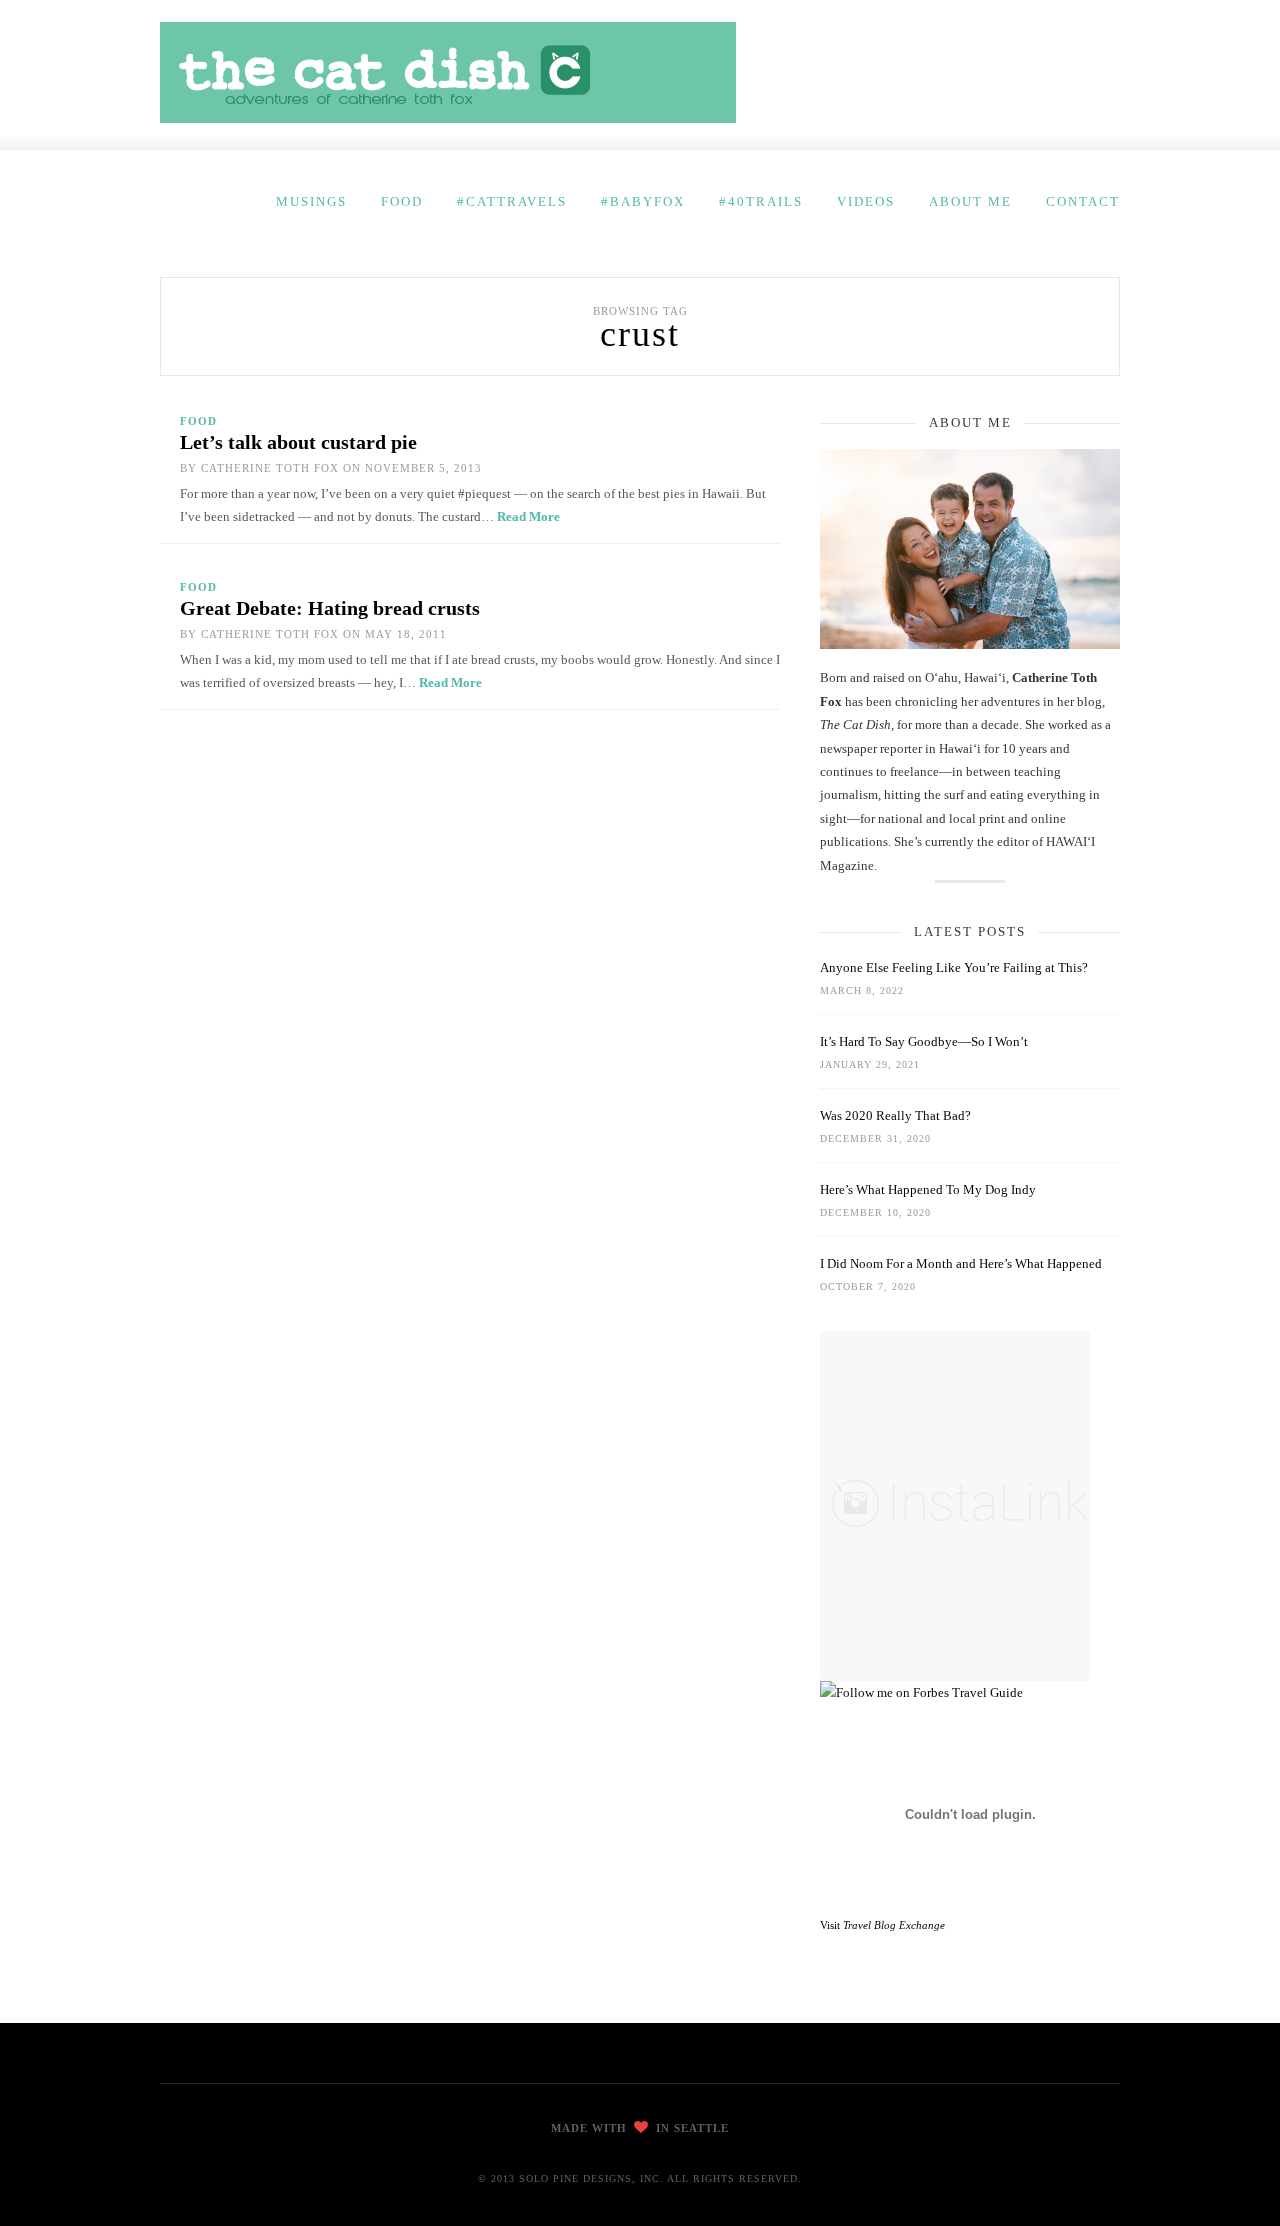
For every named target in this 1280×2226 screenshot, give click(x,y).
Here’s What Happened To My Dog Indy (928, 1189)
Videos (866, 201)
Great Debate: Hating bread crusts (330, 608)
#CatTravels (512, 201)
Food (402, 201)
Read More (528, 516)
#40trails (761, 201)
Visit (882, 1925)
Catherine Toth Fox (270, 468)
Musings (311, 201)
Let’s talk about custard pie (298, 442)
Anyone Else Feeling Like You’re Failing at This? (954, 967)
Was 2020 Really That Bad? (895, 1115)
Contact (1083, 201)
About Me (970, 201)
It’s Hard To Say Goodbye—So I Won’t (924, 1041)
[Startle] (921, 1692)
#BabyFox (643, 201)
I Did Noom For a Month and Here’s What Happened (961, 1263)
